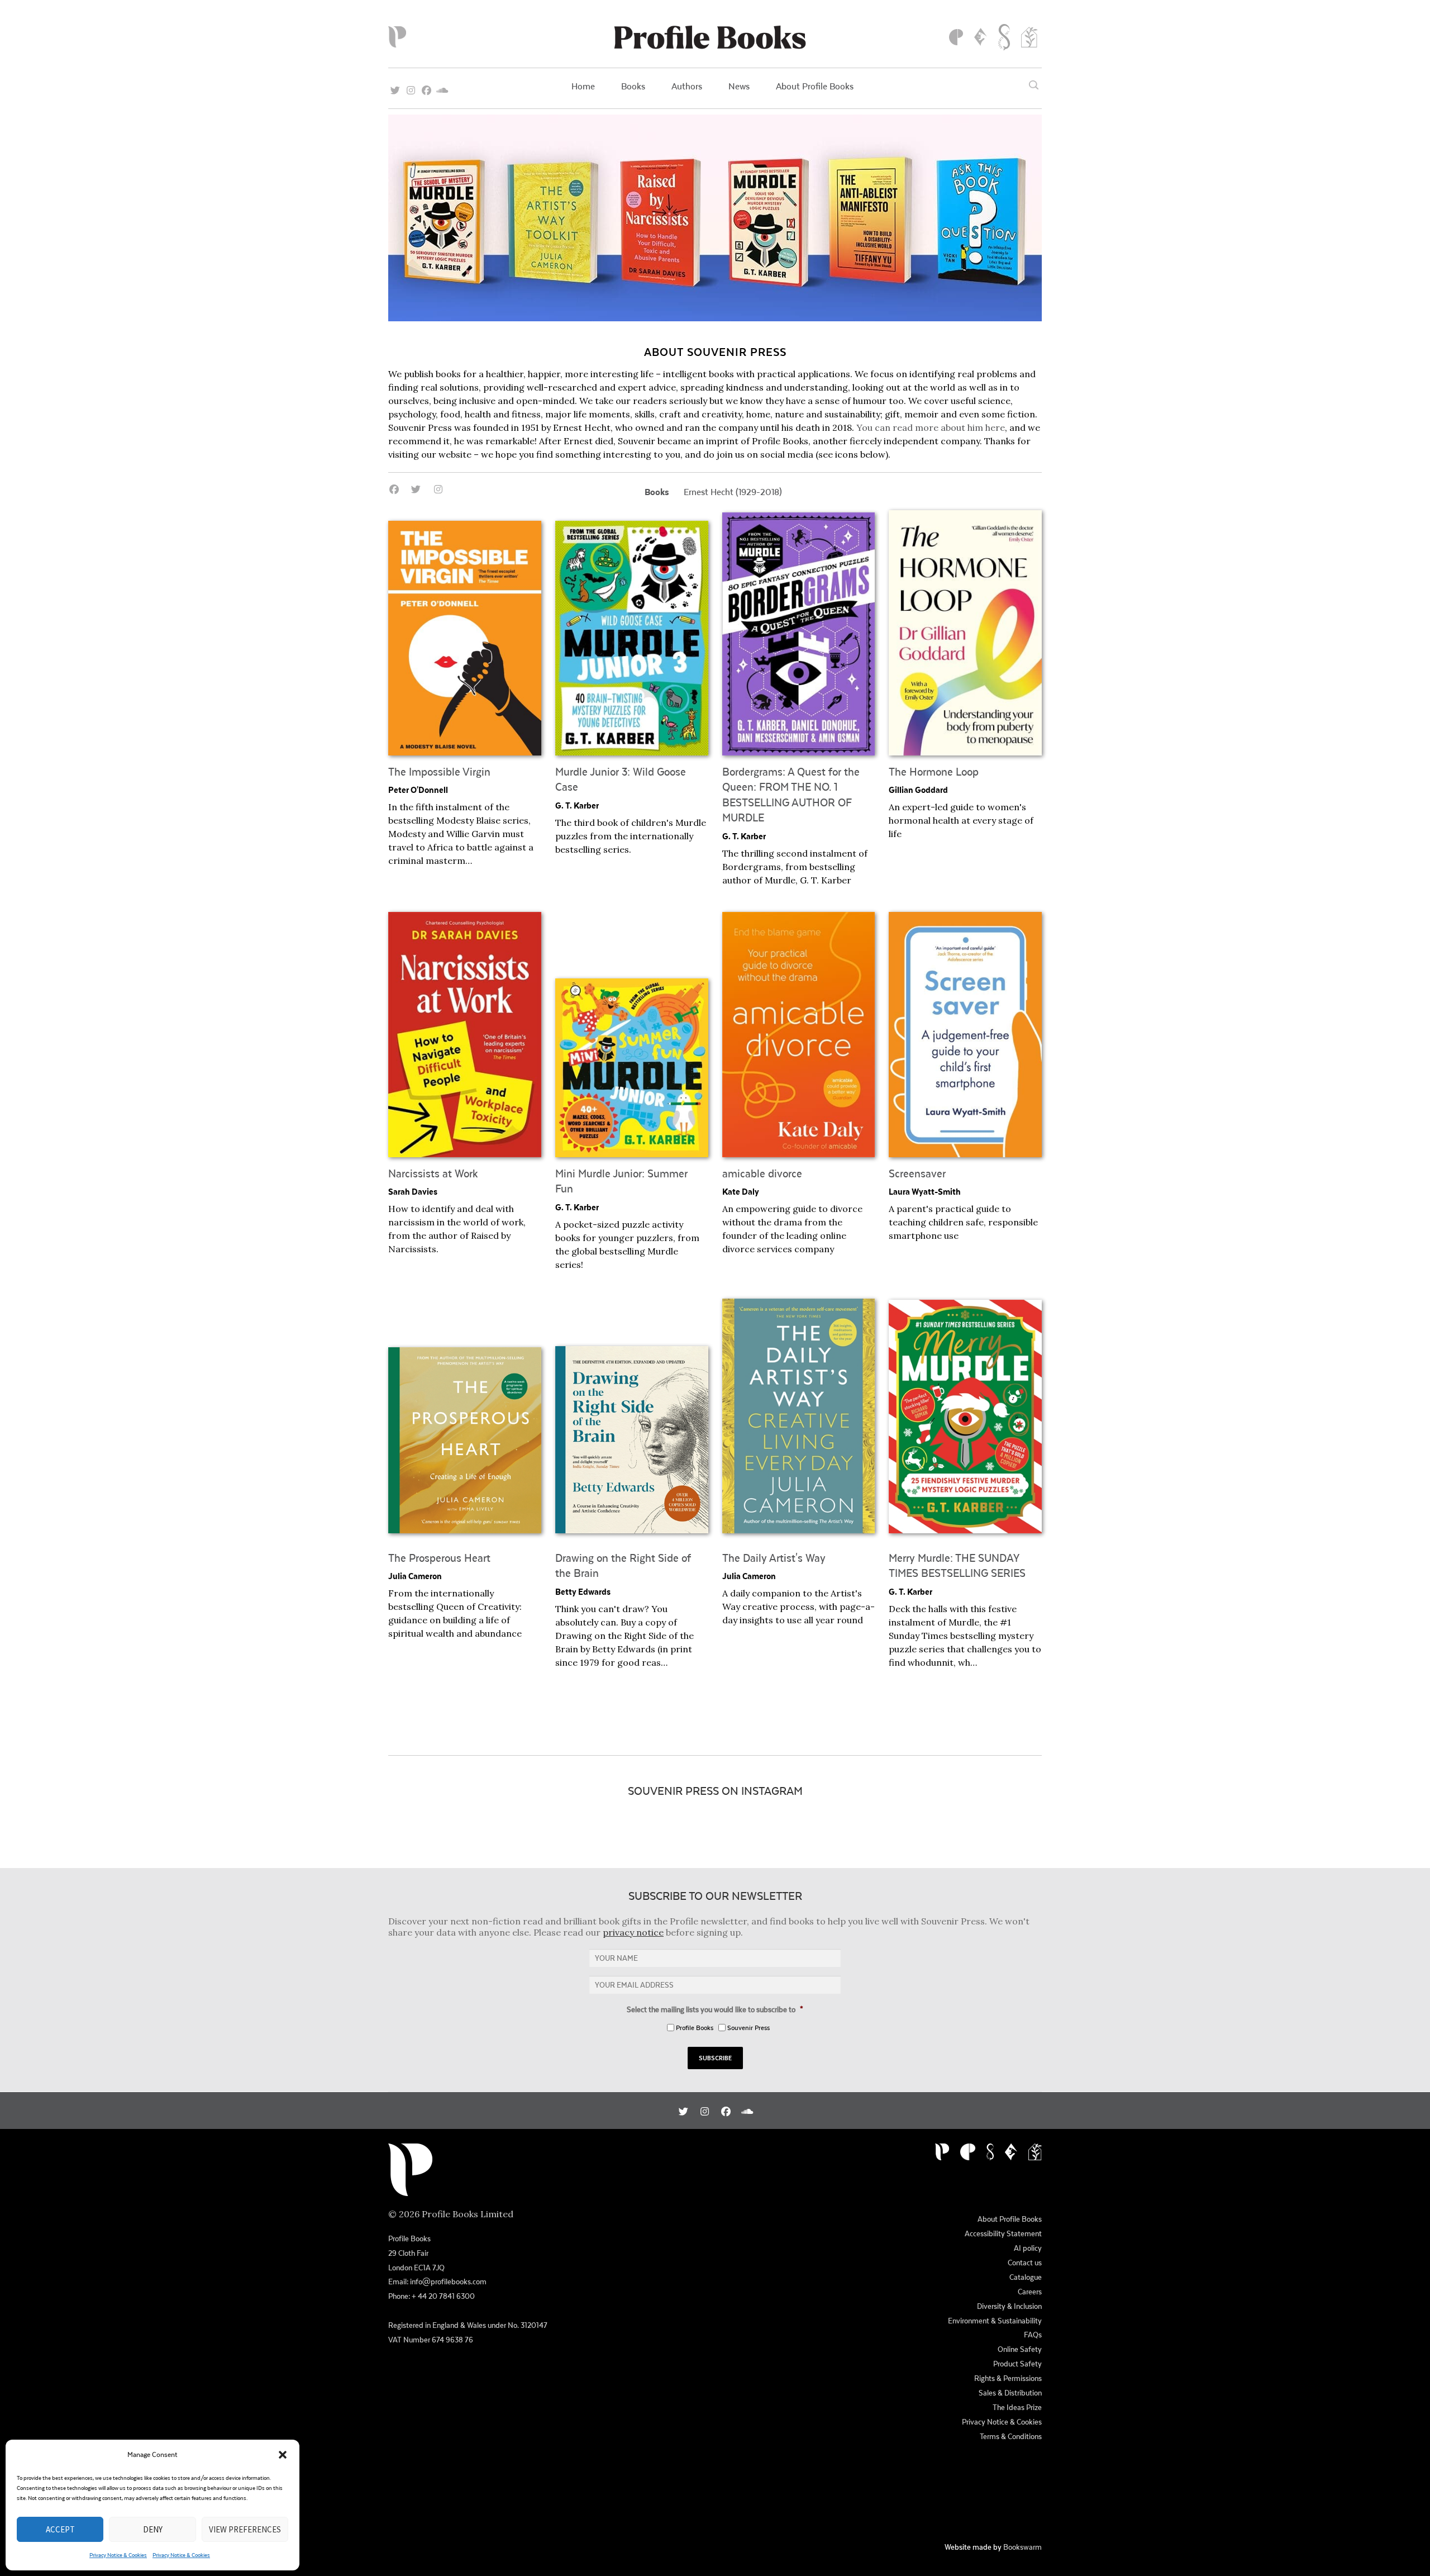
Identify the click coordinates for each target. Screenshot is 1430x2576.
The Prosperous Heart (439, 1558)
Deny (153, 2529)
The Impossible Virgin (439, 771)
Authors (687, 86)
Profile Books (695, 2028)
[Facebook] (426, 87)
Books (633, 86)
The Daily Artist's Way (774, 1558)
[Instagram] (411, 87)
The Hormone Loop (934, 771)
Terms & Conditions (1011, 2436)
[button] (283, 2455)
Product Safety (1017, 2364)
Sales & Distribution (1010, 2393)
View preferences (245, 2529)
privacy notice (633, 1932)
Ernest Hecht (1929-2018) (733, 491)
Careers (1030, 2292)
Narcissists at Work (433, 1173)
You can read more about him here (931, 427)
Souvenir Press (749, 2028)
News (739, 86)
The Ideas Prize (1017, 2407)
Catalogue (1026, 2277)
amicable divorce (762, 1173)
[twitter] (395, 87)
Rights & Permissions (1008, 2378)
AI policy (1028, 2248)
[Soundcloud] (442, 87)
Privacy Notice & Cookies (118, 2555)
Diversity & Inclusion (1009, 2306)
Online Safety (1020, 2349)
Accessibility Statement (1003, 2233)
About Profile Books (815, 86)
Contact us (1025, 2263)
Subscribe (715, 2058)
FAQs (1033, 2335)
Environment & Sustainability (995, 2321)
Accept (60, 2529)
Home (583, 86)
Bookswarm (1023, 2547)
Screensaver (917, 1173)
